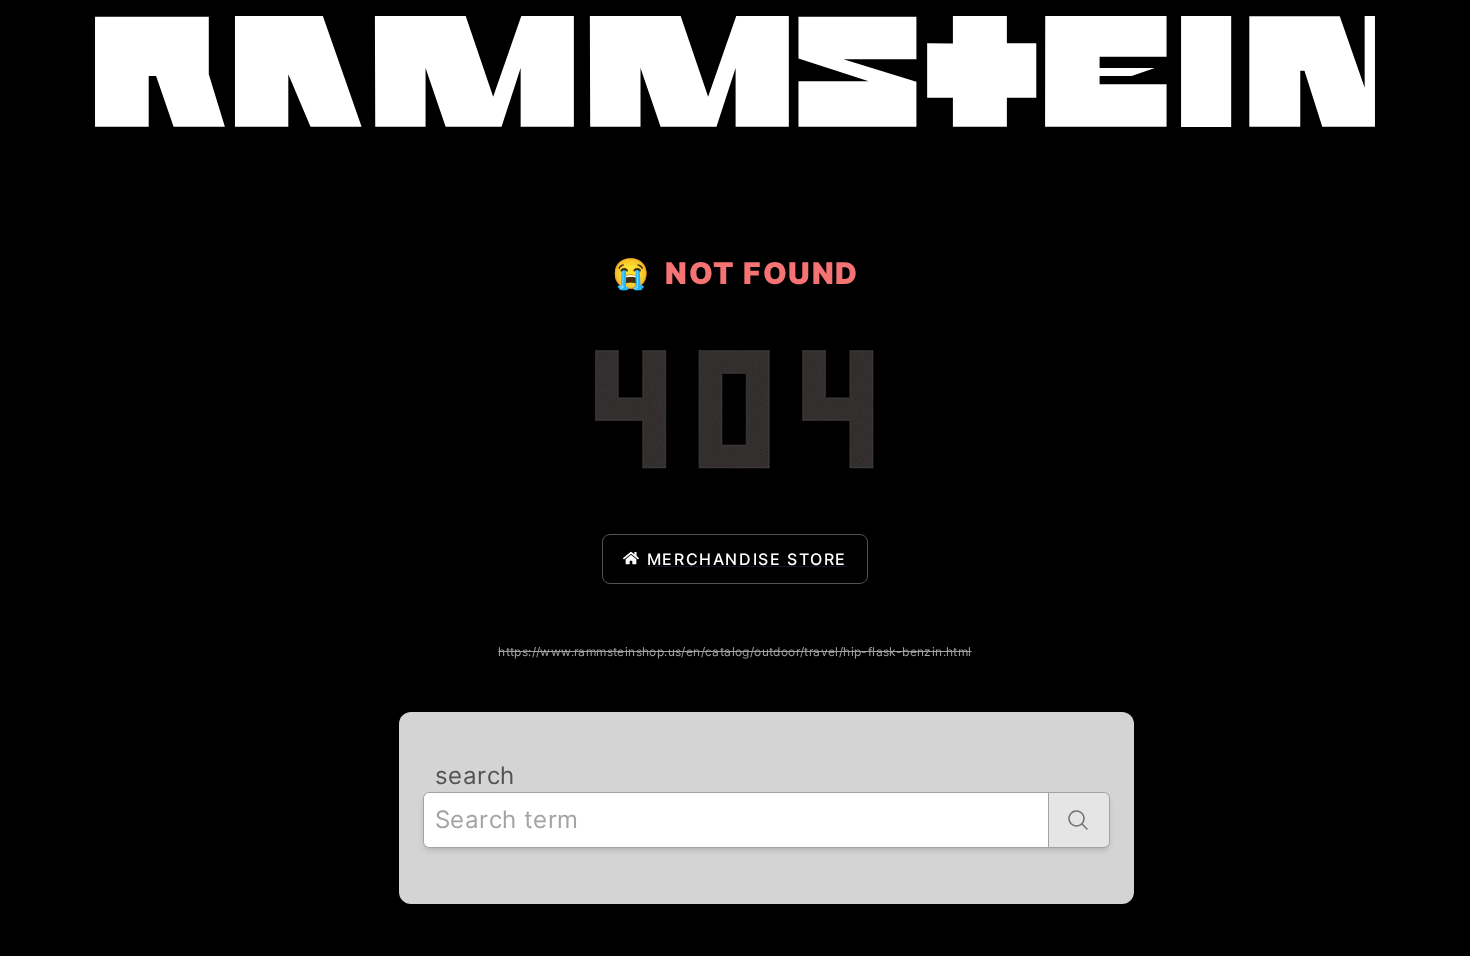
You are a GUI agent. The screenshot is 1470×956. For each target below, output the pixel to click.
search (474, 775)
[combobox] (736, 820)
